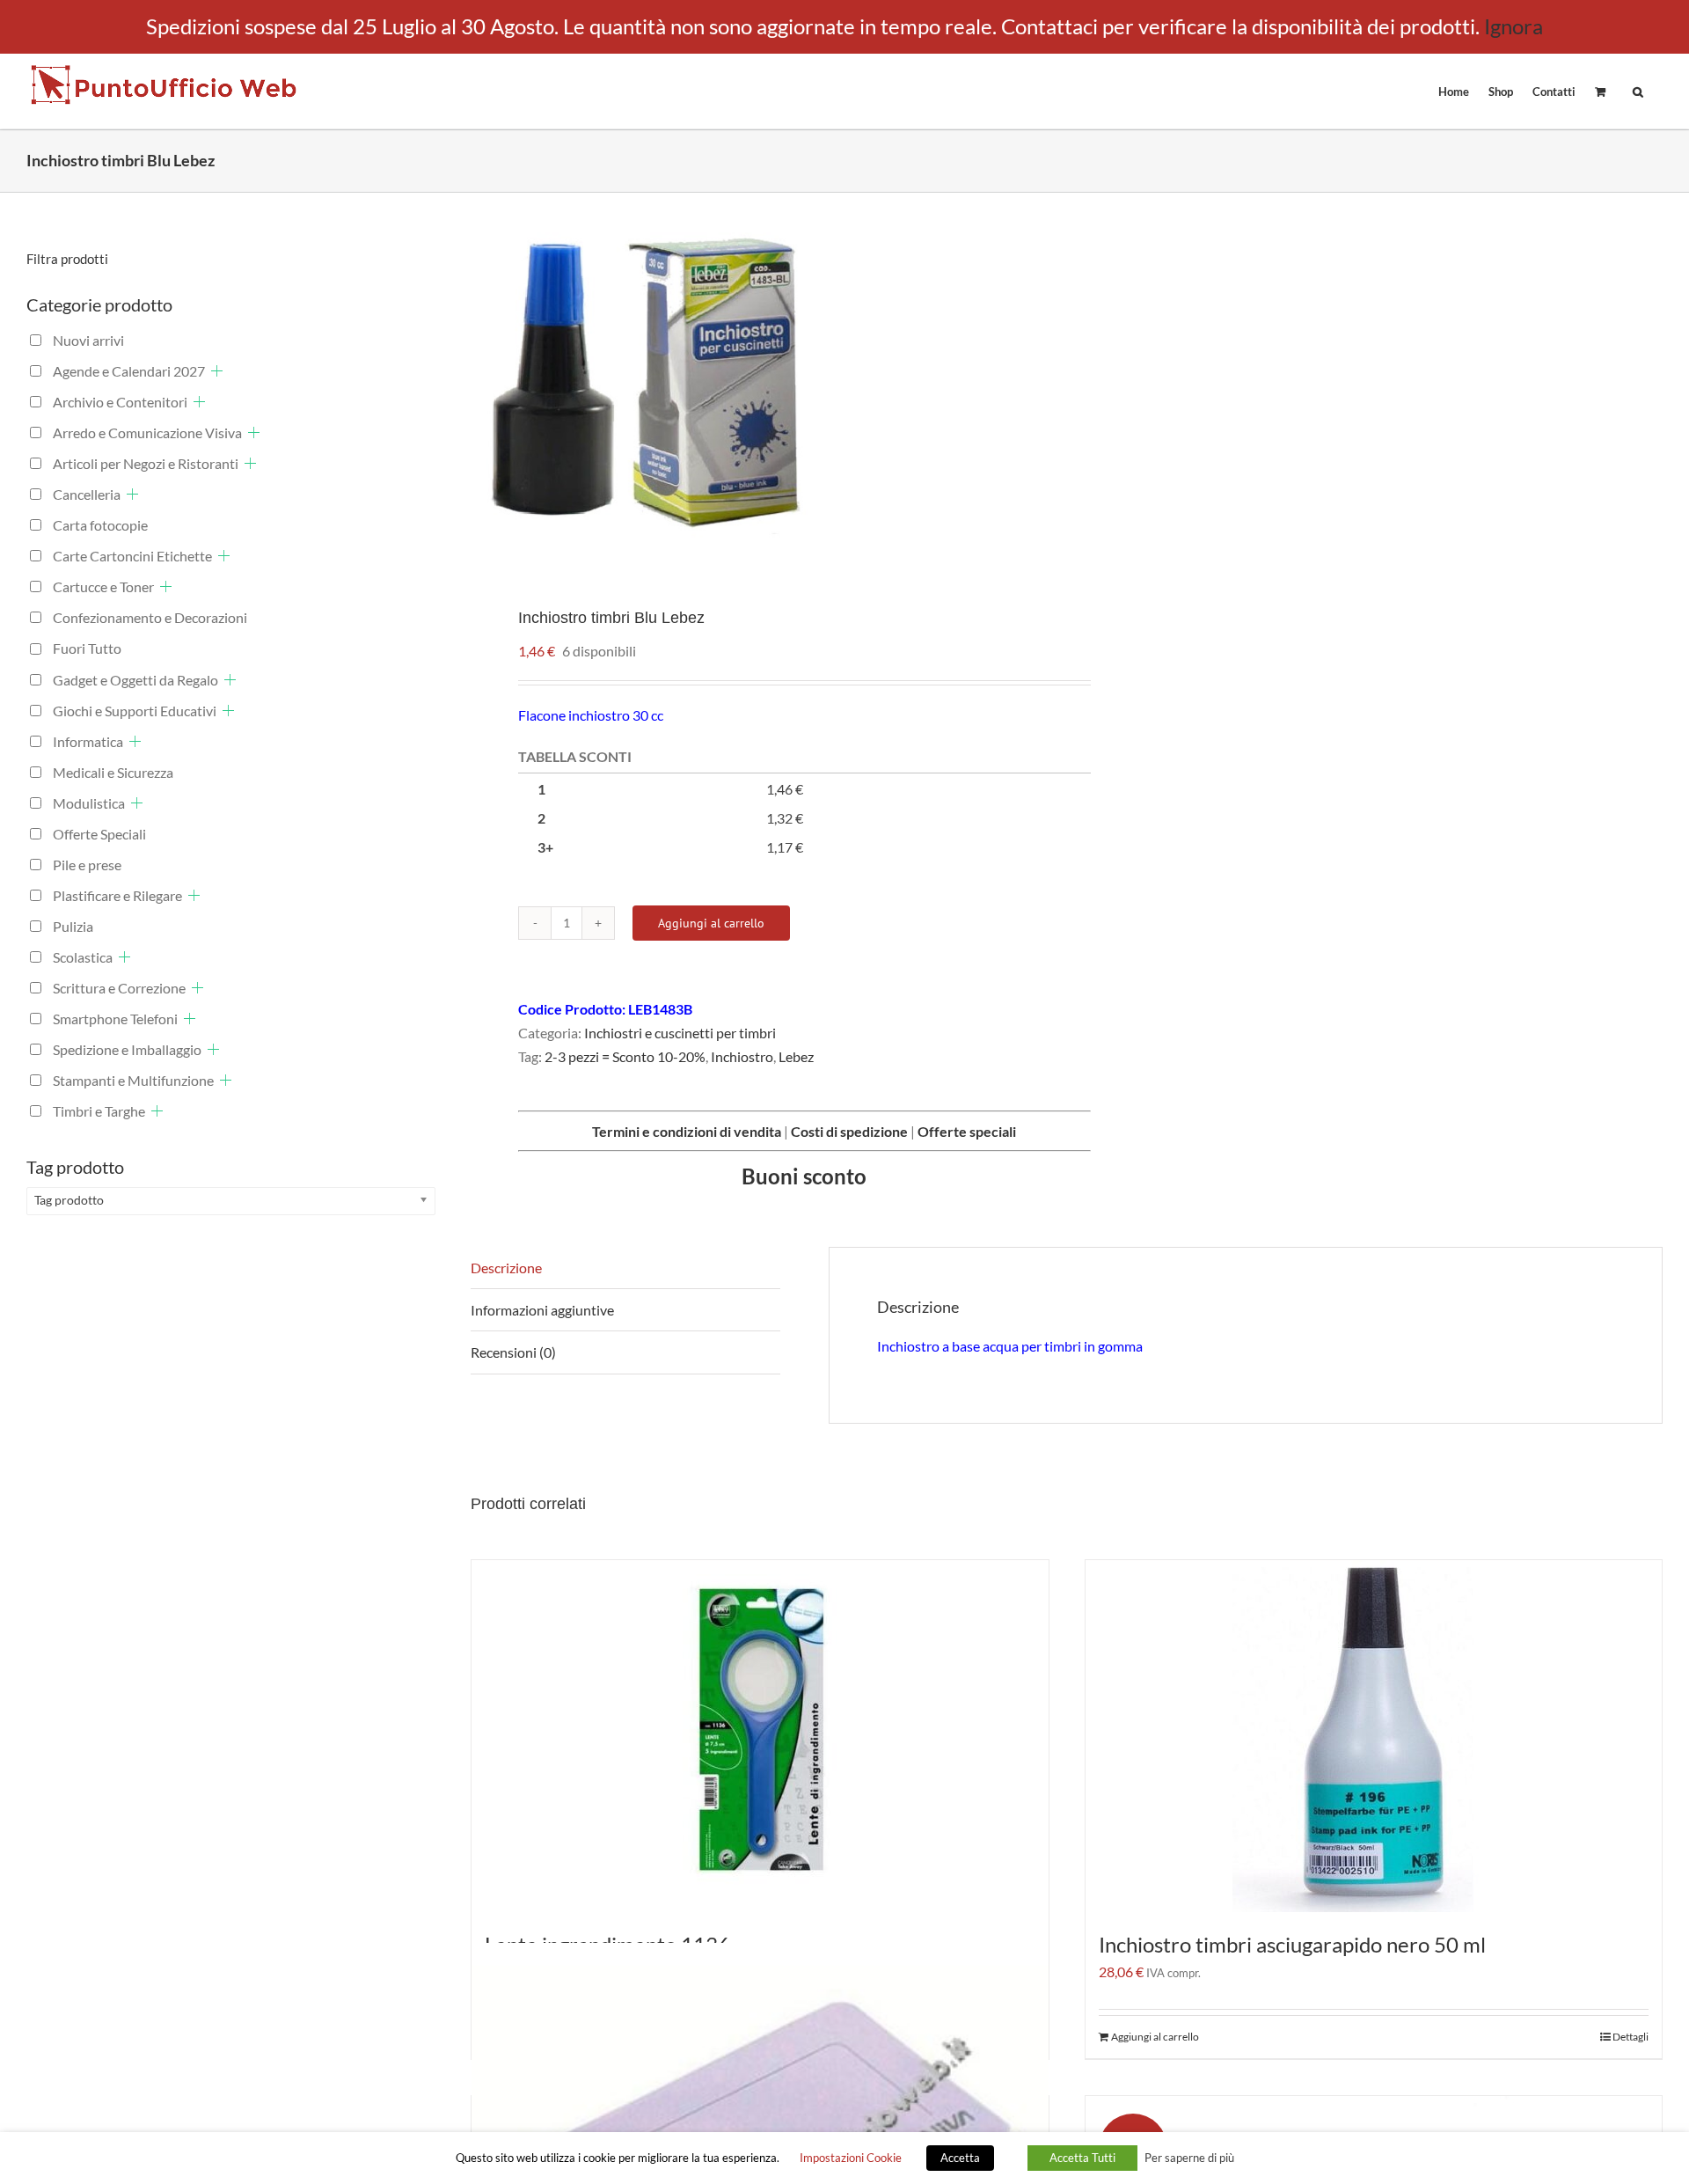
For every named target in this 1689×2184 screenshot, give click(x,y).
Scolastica (83, 957)
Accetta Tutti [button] (1082, 2158)
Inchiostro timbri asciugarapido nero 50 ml (1292, 1944)
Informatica (88, 741)
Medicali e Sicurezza (113, 772)
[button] (1638, 91)
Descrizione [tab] (506, 1268)
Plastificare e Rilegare (117, 895)
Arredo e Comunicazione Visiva (147, 432)
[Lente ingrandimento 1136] (760, 1736)
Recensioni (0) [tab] (513, 1352)
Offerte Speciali (99, 834)
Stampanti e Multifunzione (133, 1080)
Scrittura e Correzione (119, 988)
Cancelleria (87, 494)
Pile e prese (87, 865)
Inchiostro (742, 1056)
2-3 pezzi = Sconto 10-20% (625, 1056)
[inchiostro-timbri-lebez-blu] (757, 386)
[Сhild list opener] (217, 371)
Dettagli (1631, 2037)
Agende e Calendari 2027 (129, 371)
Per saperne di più (1189, 2158)
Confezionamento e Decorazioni (150, 617)
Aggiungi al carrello (711, 923)
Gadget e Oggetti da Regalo (135, 680)
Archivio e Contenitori (120, 402)
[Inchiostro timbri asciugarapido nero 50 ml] (1374, 1736)
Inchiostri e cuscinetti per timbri (680, 1033)
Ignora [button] (1514, 26)
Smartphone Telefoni (115, 1019)
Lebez (796, 1056)
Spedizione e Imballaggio (127, 1049)
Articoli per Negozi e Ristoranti (146, 463)
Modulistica (89, 803)
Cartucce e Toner (103, 586)
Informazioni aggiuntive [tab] (542, 1310)
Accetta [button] (960, 2158)
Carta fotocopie (100, 525)
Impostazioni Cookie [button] (851, 2158)
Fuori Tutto (87, 648)
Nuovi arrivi (88, 340)
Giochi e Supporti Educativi (135, 711)
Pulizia (73, 926)
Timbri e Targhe (99, 1111)
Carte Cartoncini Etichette (132, 556)
